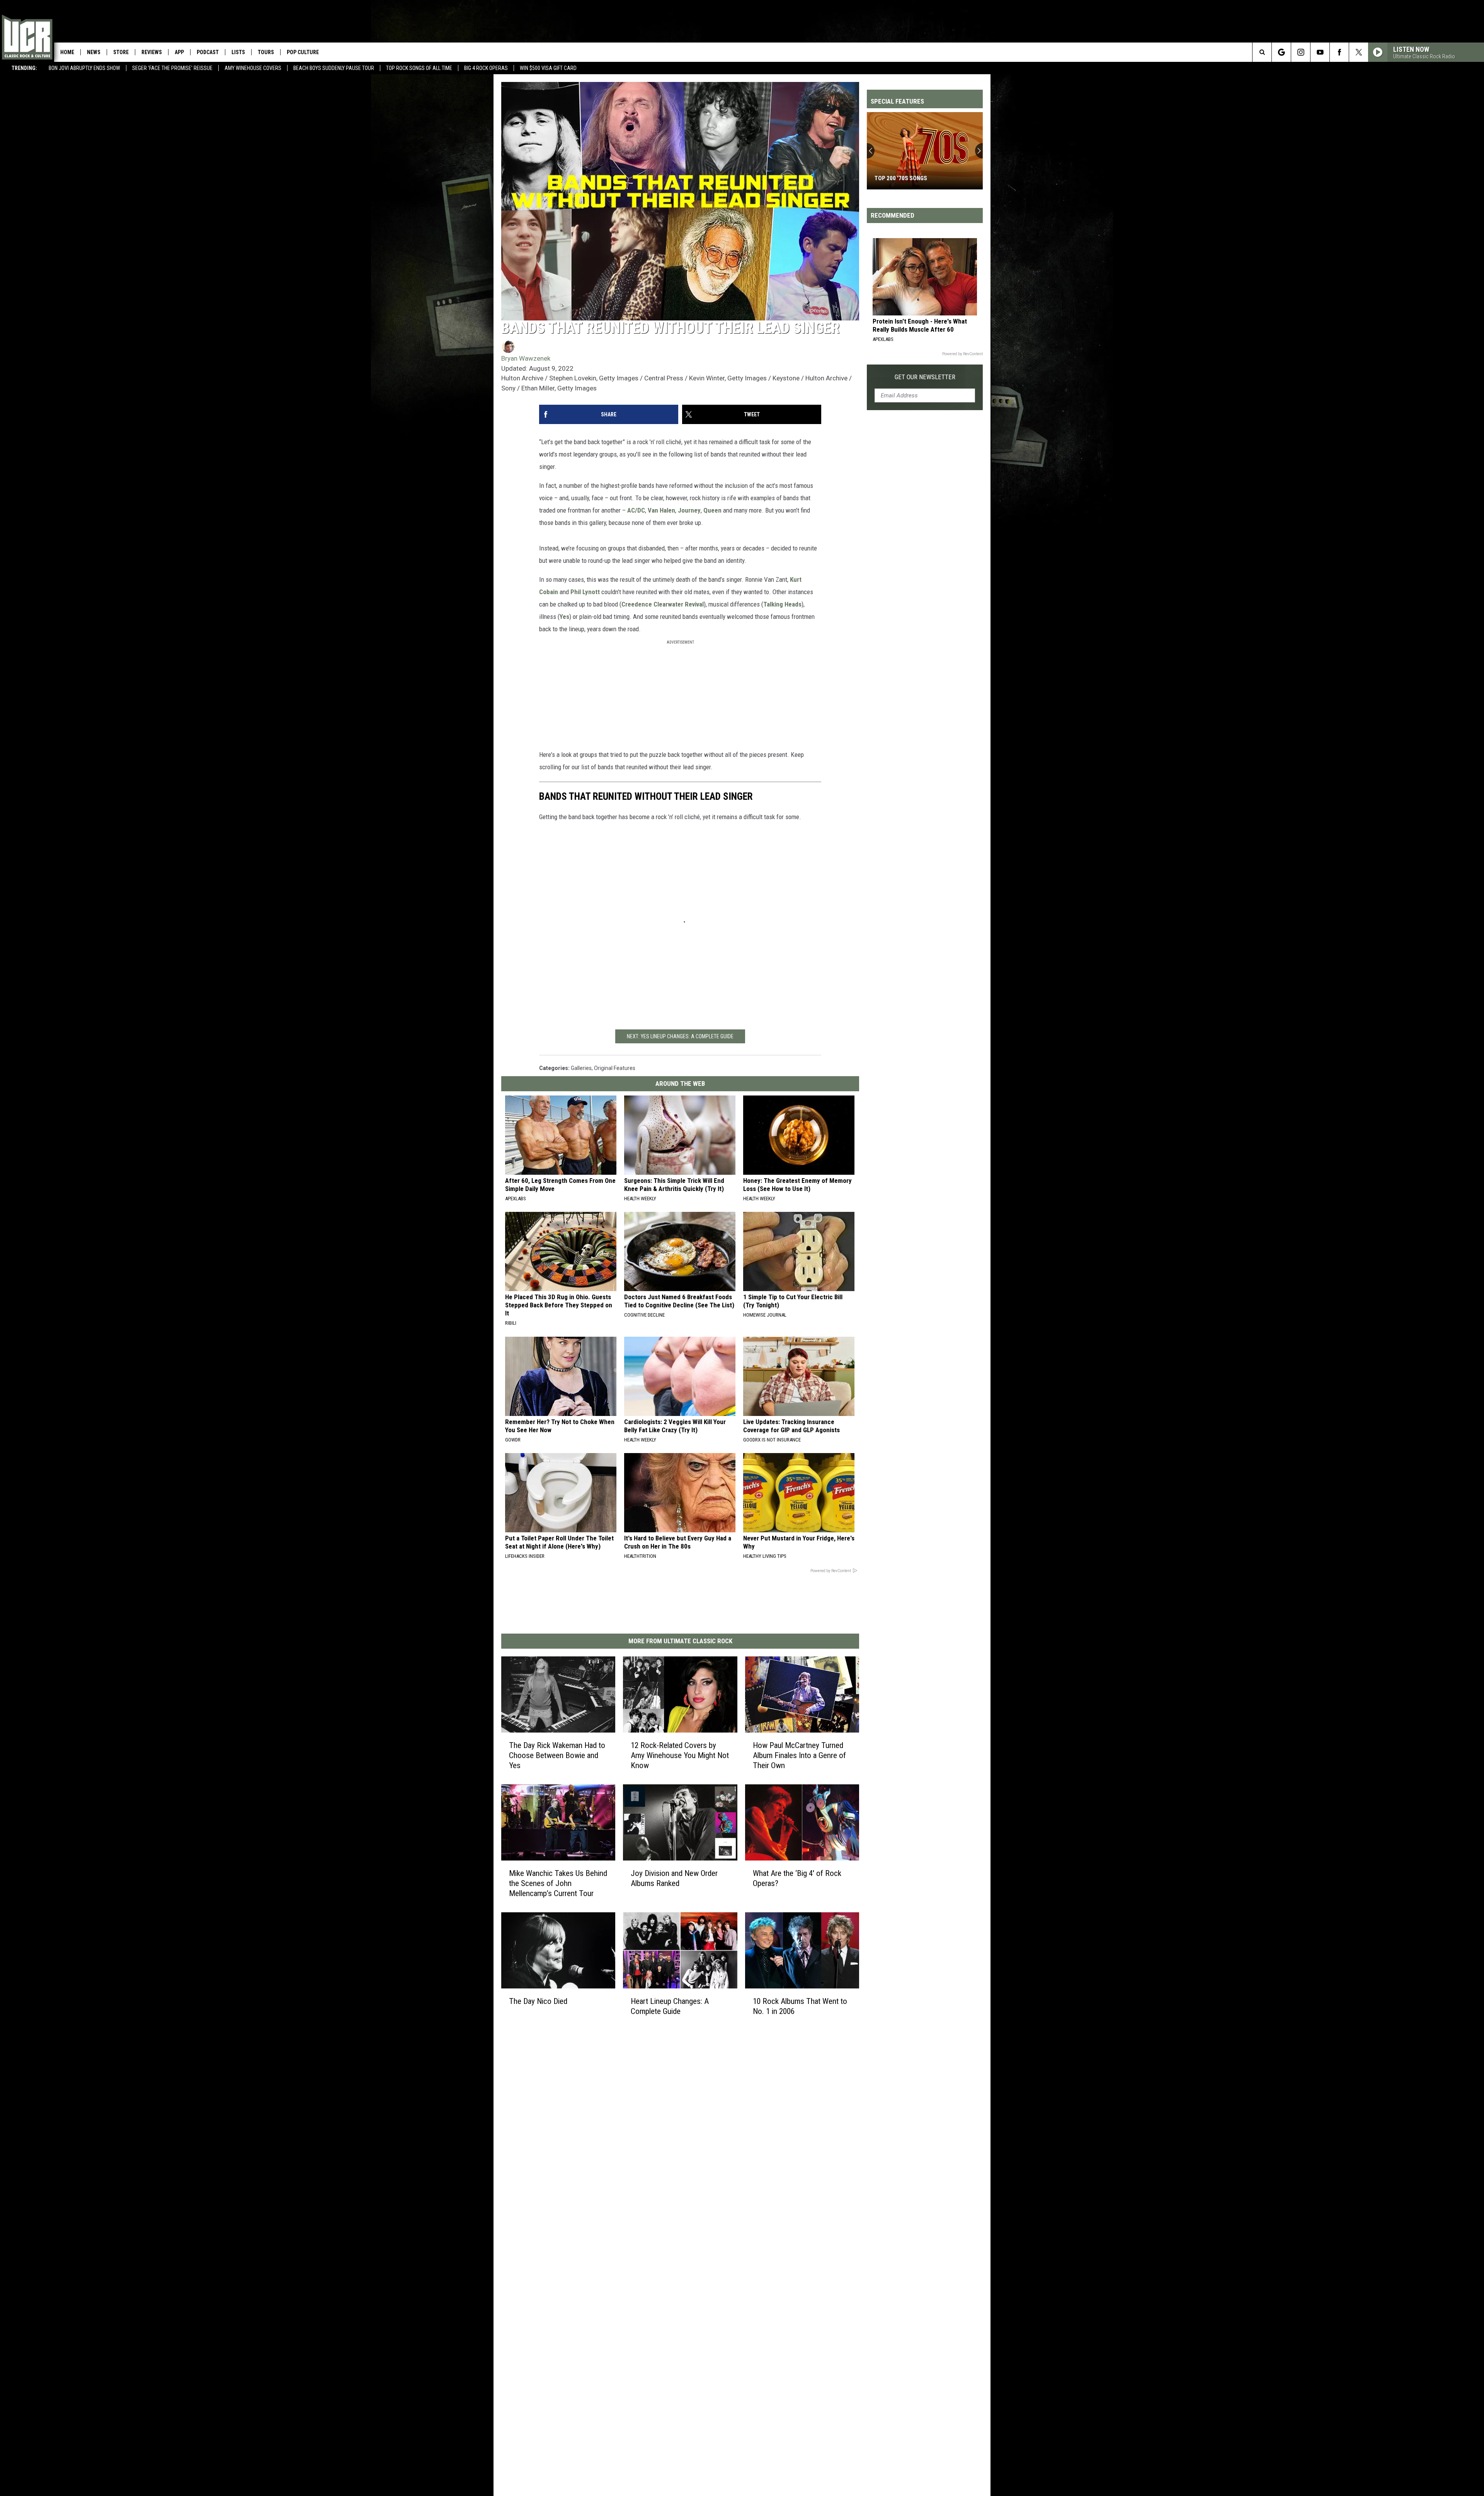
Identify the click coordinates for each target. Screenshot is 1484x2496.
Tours (266, 52)
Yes (564, 617)
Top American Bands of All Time (920, 178)
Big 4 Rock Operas (486, 68)
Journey (689, 510)
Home (67, 52)
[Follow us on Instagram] (1301, 52)
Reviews (152, 52)
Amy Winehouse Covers (253, 68)
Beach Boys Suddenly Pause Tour (334, 68)
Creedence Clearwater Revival (663, 604)
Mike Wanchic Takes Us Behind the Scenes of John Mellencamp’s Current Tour (558, 1883)
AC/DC (636, 510)
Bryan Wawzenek (526, 358)
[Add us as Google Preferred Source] (1281, 52)
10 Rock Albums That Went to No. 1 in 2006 (800, 2006)
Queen (712, 510)
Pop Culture (303, 52)
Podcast (208, 52)
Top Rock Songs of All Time (419, 68)
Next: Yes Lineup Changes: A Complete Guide (680, 1036)
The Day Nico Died (538, 2001)
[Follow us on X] (1359, 52)
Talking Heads (782, 604)
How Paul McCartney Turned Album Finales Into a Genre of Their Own (799, 1755)
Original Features (615, 1068)
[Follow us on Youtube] (1320, 52)
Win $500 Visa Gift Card (548, 68)
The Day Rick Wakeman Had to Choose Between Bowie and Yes (557, 1755)
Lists (238, 52)
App (179, 52)
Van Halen (661, 510)
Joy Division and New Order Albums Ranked (674, 1878)
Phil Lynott (585, 592)
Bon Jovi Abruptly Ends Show (84, 68)
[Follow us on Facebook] (1339, 52)
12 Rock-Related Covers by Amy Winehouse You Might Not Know (680, 1755)
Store (121, 52)
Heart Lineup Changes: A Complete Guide (670, 2006)
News (94, 52)
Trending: (24, 68)
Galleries (581, 1068)
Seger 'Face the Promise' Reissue (172, 68)
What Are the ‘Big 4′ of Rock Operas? (797, 1878)
